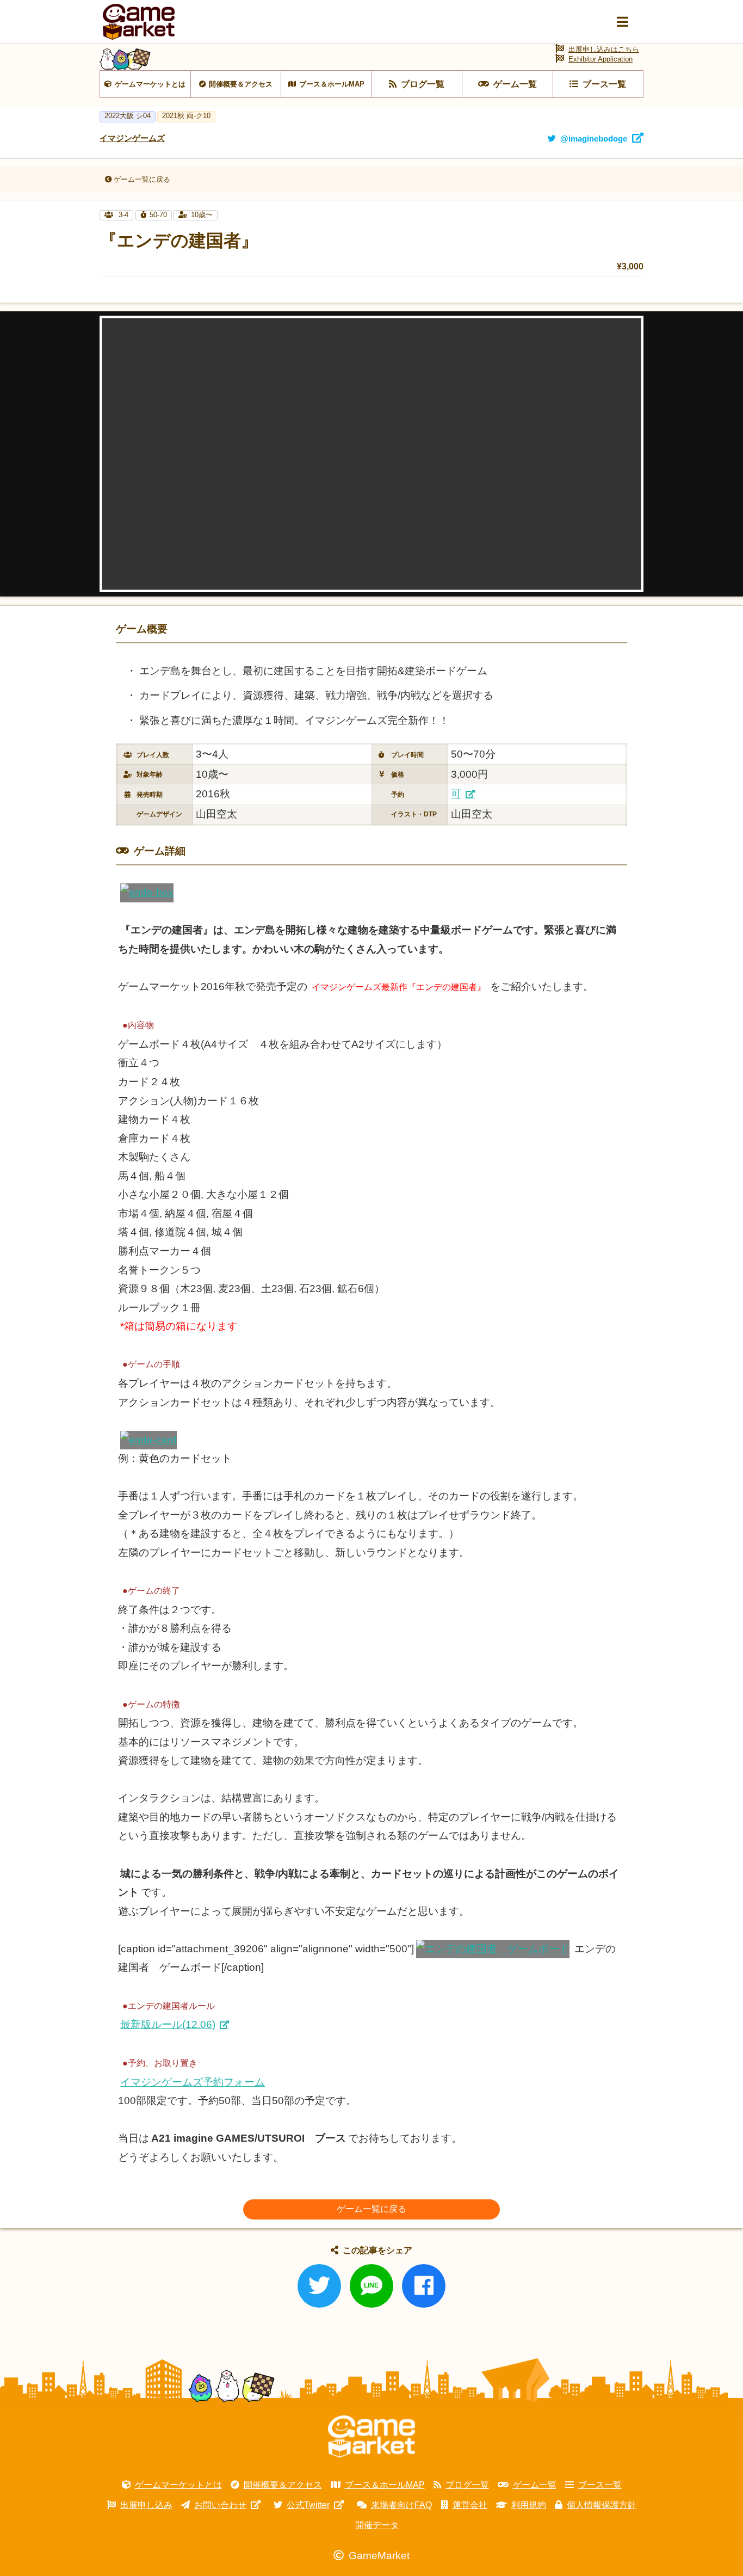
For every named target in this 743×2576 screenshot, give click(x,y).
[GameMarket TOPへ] (371, 2437)
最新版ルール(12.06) (168, 2024)
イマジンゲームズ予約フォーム (193, 2082)
